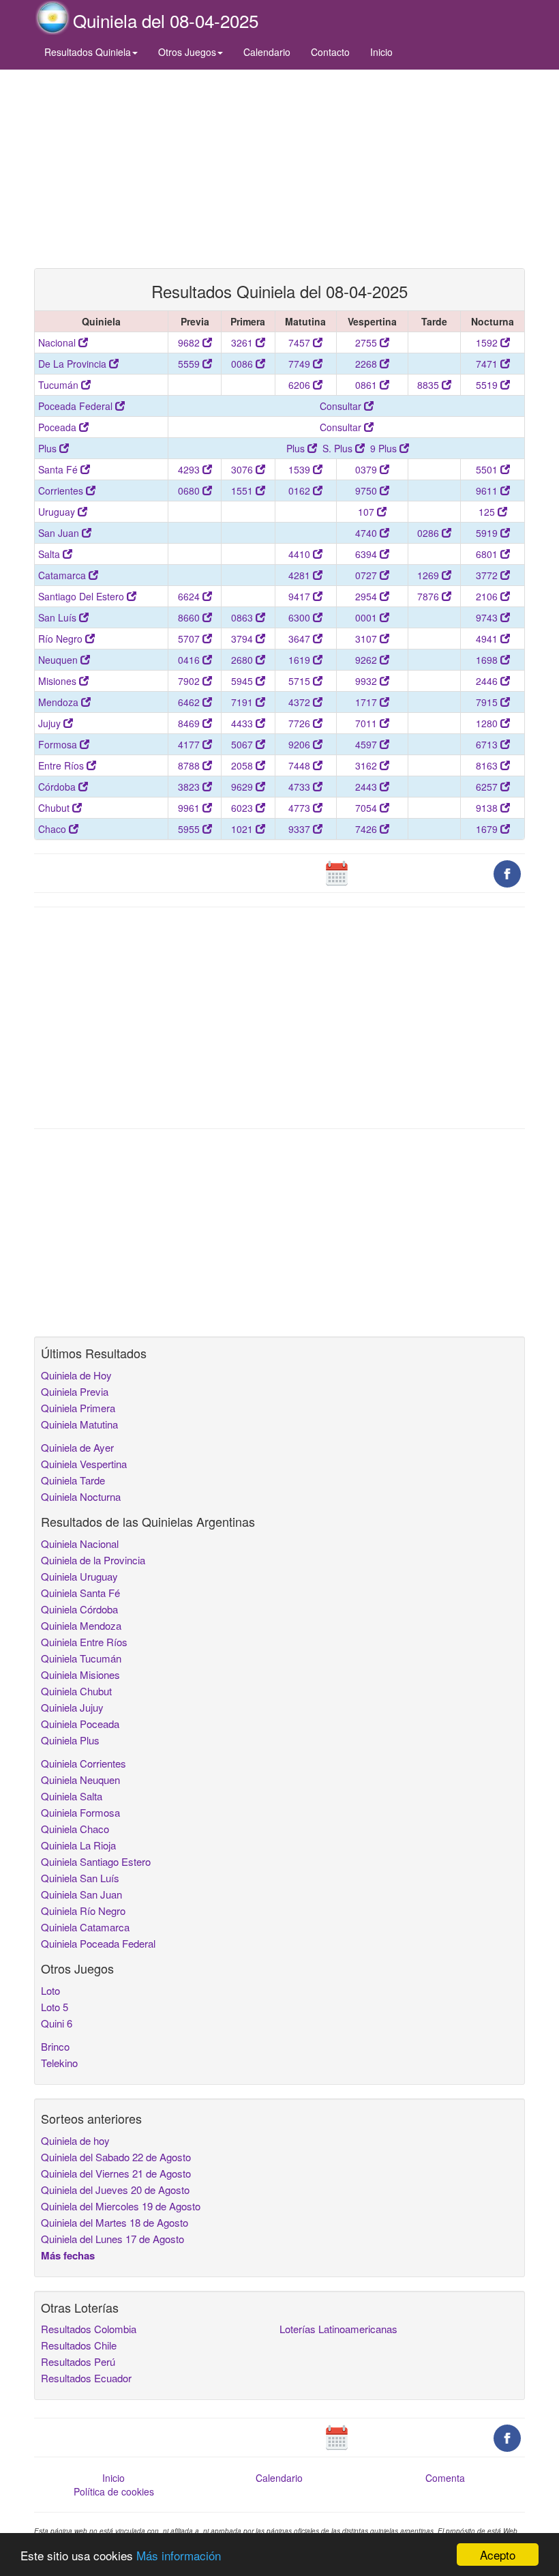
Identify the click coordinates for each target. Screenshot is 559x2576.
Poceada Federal (77, 406)
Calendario (267, 52)
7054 (367, 808)
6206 (301, 385)
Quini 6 (57, 2023)
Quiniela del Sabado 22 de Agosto (116, 2157)
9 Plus (385, 448)
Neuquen (59, 660)
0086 (243, 364)
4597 (367, 744)
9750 (367, 491)
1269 (429, 575)
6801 (488, 554)
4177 (190, 744)
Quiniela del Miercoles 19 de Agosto (121, 2206)
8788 (190, 765)
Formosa (59, 744)
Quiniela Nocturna (81, 1496)
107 (367, 512)
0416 (190, 660)
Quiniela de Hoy (76, 1375)
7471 (488, 364)
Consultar (342, 406)
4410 (301, 554)
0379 (367, 469)
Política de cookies (114, 2491)
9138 (488, 808)
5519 (488, 385)
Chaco (54, 829)
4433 (243, 723)
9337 (301, 829)
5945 (243, 681)
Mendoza (60, 702)
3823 (190, 787)
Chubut (55, 808)
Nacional (58, 342)
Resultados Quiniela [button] (88, 52)
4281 (301, 575)
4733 (301, 787)
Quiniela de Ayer (77, 1447)
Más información (179, 2555)
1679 (488, 829)
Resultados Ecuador (86, 2378)
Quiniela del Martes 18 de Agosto (115, 2222)
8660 (190, 617)
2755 (367, 342)
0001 (367, 617)
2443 (367, 787)
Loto (50, 1990)
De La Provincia (74, 364)
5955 (190, 829)
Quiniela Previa (75, 1391)
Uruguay (58, 512)
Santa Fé (59, 469)
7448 (301, 765)
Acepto (498, 2555)
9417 (301, 596)
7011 (367, 723)
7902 (190, 681)
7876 (429, 596)
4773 (301, 808)
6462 (190, 702)
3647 (301, 639)
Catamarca (63, 575)
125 (488, 512)
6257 (488, 787)
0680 (190, 491)
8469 (190, 723)
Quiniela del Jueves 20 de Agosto (115, 2190)
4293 (190, 469)
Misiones (59, 681)
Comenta (445, 2478)
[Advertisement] (279, 169)
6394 (367, 554)
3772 (488, 575)
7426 (367, 829)
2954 (367, 596)
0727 (367, 575)
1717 (367, 702)
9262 (367, 660)
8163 (488, 765)
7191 (243, 702)
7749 (301, 364)
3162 (367, 765)
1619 (301, 660)
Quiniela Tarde (73, 1480)
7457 (301, 342)
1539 (301, 469)
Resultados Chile (79, 2345)
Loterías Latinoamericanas (338, 2329)
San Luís (59, 617)
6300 (301, 617)
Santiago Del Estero (82, 596)
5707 (190, 639)
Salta (50, 554)
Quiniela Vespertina (84, 1464)
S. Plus (339, 448)
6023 (243, 808)
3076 (243, 469)
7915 (488, 702)
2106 (488, 596)
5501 (488, 469)
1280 (488, 723)
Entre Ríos (62, 765)
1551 (243, 491)
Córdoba (58, 787)
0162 (301, 491)
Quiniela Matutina (79, 1424)
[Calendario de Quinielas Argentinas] (337, 873)
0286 (429, 533)
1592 (488, 342)
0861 (367, 385)
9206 (301, 744)
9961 (190, 808)
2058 (243, 765)
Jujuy (51, 723)
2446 (488, 681)
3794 (243, 639)
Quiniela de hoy (75, 2140)
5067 (243, 744)
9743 (488, 617)
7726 (301, 723)
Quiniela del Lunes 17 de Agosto (112, 2239)
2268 (367, 364)
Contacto (330, 52)
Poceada (59, 427)
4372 (301, 702)
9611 (488, 491)
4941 (488, 639)
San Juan (60, 533)
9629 (243, 787)
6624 (190, 596)
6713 (488, 744)
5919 (488, 533)
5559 (190, 364)
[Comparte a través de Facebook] (507, 873)
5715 (301, 681)
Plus (49, 448)
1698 (488, 660)
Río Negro (62, 639)
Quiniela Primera (78, 1408)
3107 (367, 639)
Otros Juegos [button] (187, 52)
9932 (367, 681)
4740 (367, 533)
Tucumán (60, 385)
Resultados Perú (78, 2361)
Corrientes (62, 491)
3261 (243, 342)
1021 (243, 829)
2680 (243, 660)
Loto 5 (55, 2007)
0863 (243, 617)
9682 (190, 342)
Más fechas (68, 2255)
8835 (429, 385)
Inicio (381, 52)
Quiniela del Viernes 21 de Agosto (116, 2173)
